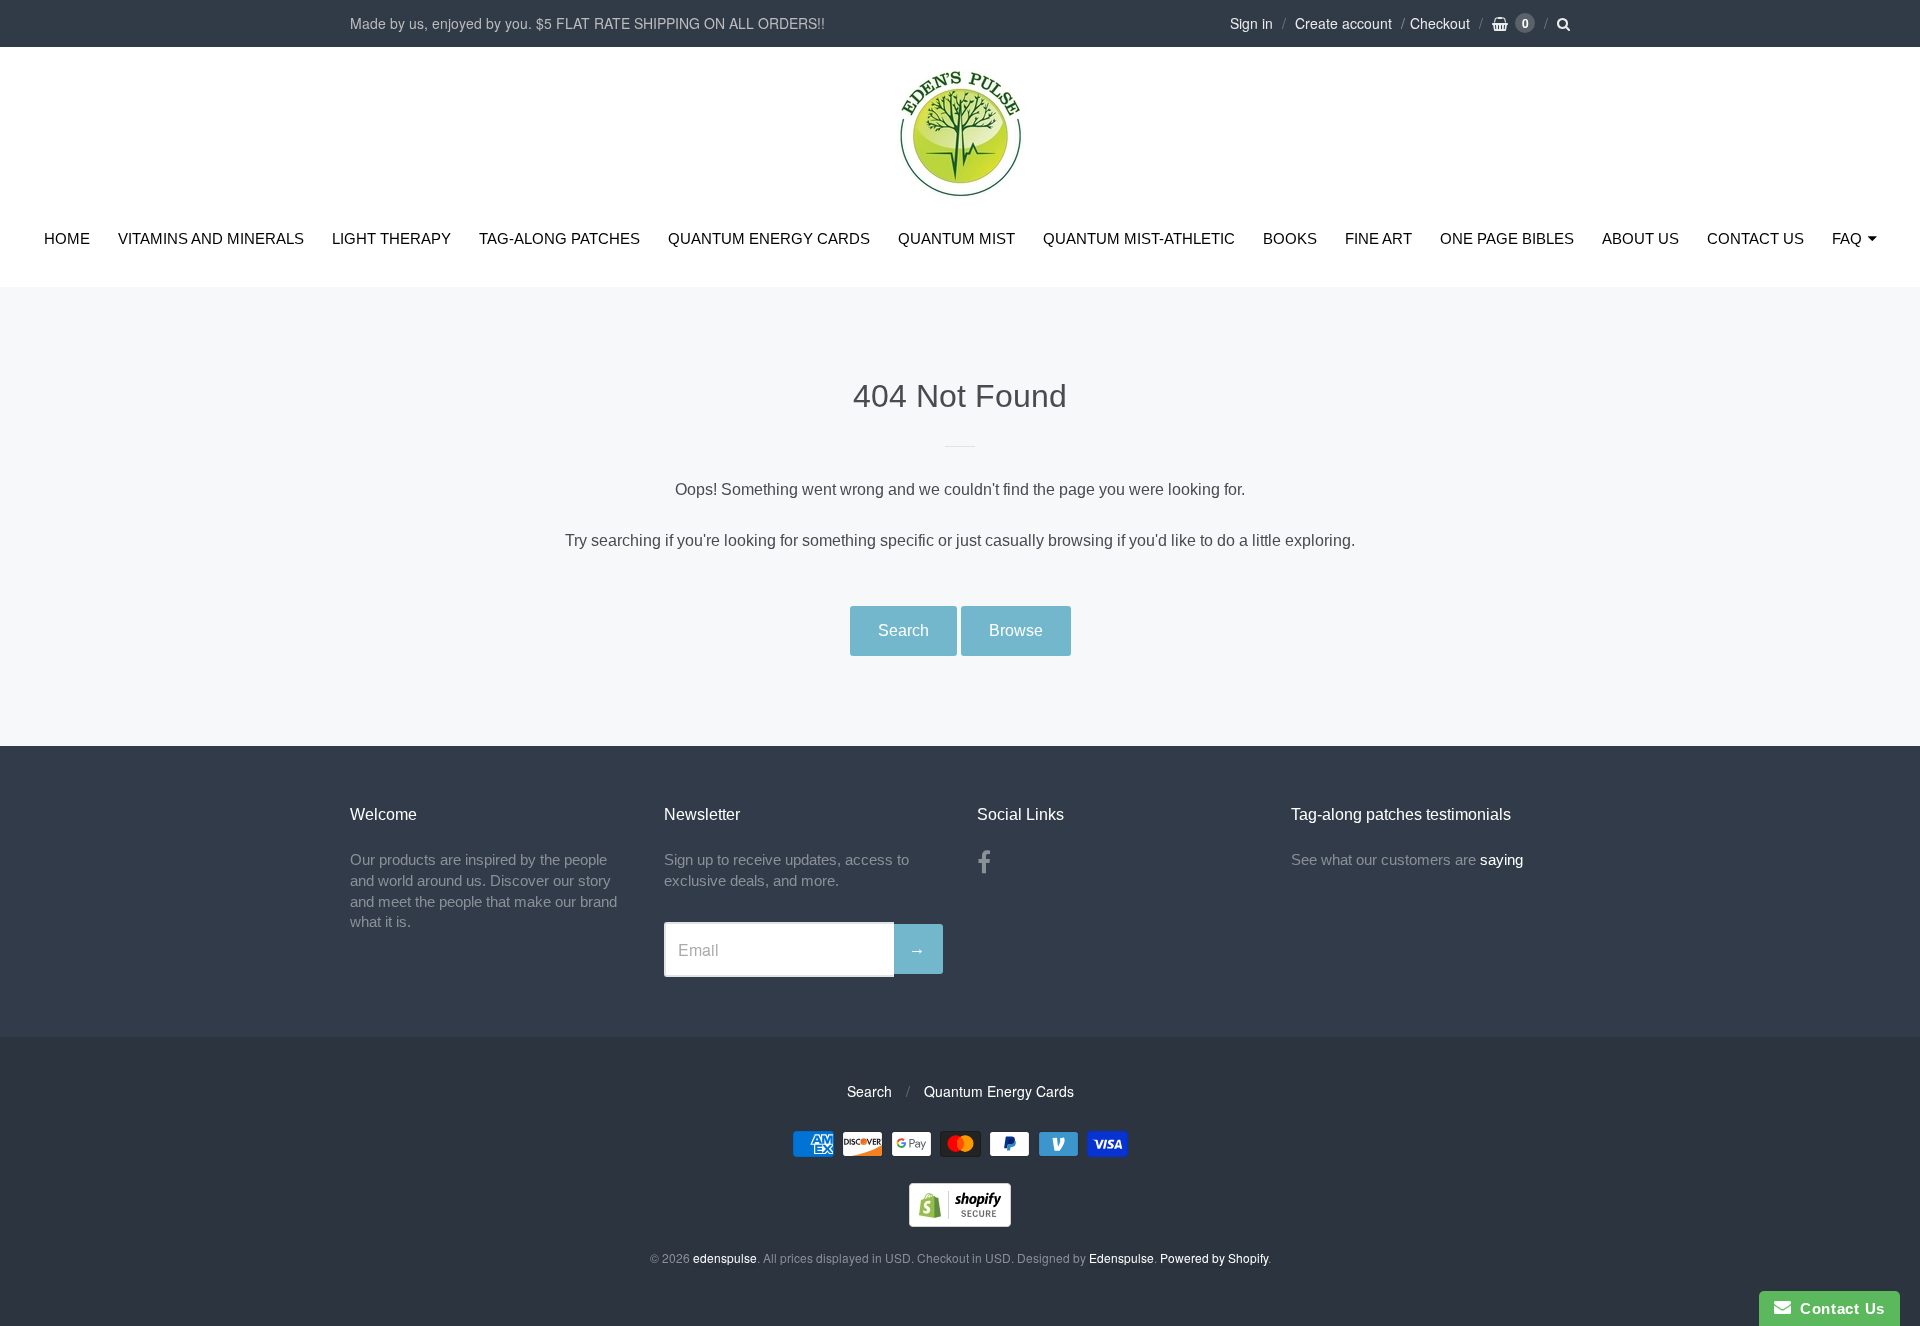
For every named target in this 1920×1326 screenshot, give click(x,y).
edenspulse (725, 1257)
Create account (1343, 23)
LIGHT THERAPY (391, 238)
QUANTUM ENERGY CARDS (769, 238)
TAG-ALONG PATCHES (559, 238)
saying (1503, 859)
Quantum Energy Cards (999, 1091)
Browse (1016, 630)
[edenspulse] (960, 192)
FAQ (1847, 238)
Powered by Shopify (1214, 1257)
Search (903, 630)
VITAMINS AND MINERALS (211, 238)
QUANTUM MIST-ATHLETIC (1139, 238)
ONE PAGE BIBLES (1507, 238)
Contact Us (1838, 1308)
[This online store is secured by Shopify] (960, 1220)
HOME (67, 238)
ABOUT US (1640, 238)
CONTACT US (1755, 238)
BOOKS (1290, 238)
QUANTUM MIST (956, 238)
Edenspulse (1121, 1257)
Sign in (1251, 23)
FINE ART (1378, 238)
